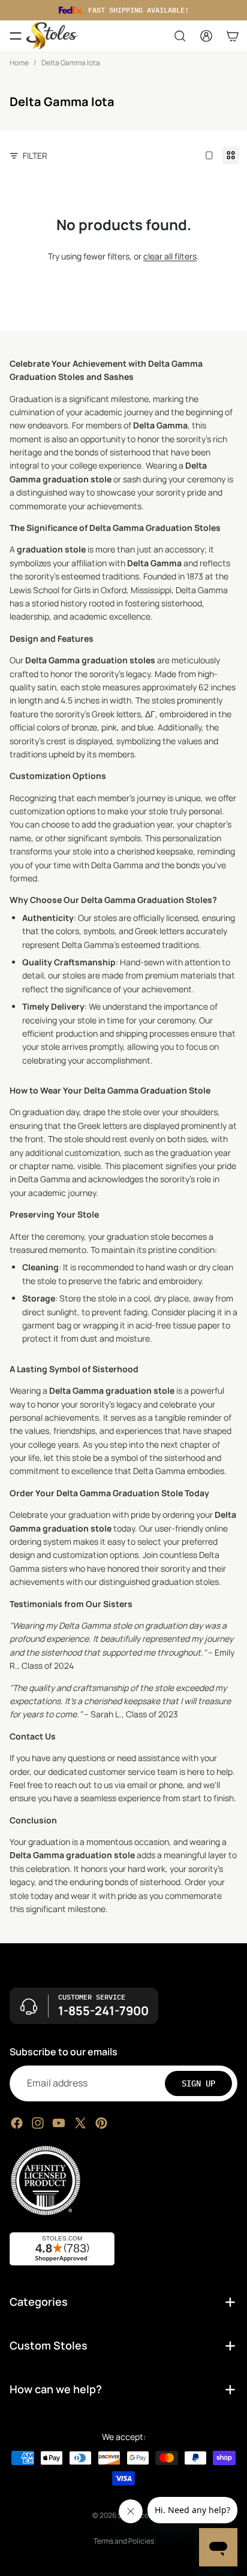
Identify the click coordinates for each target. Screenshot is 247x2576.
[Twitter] (80, 2122)
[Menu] (16, 36)
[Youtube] (59, 2122)
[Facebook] (17, 2122)
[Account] (206, 36)
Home (19, 63)
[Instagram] (38, 2122)
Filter (35, 155)
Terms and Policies (124, 2541)
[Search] (180, 36)
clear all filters (170, 256)
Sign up (198, 2083)
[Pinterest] (101, 2122)
